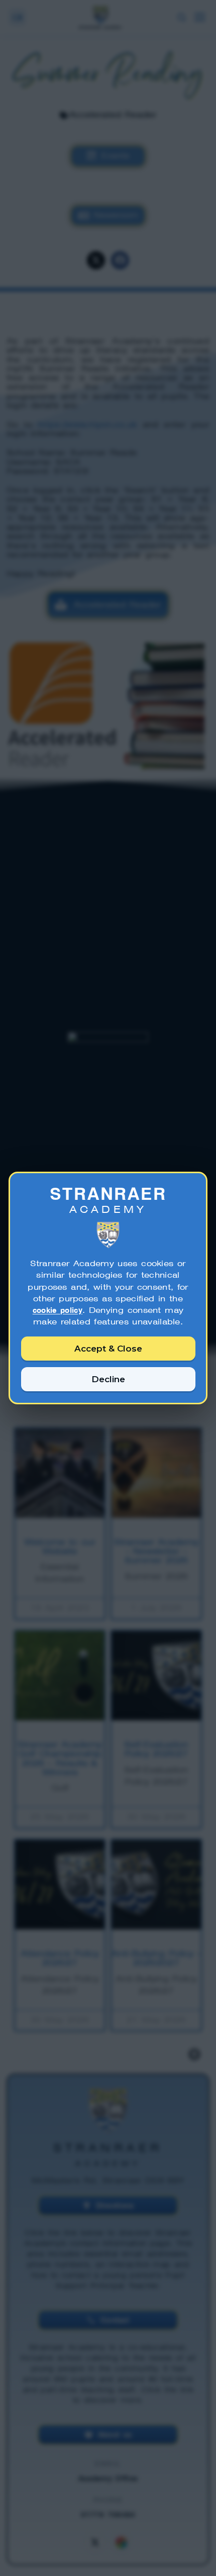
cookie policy (58, 1310)
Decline (108, 1379)
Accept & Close (108, 1349)
